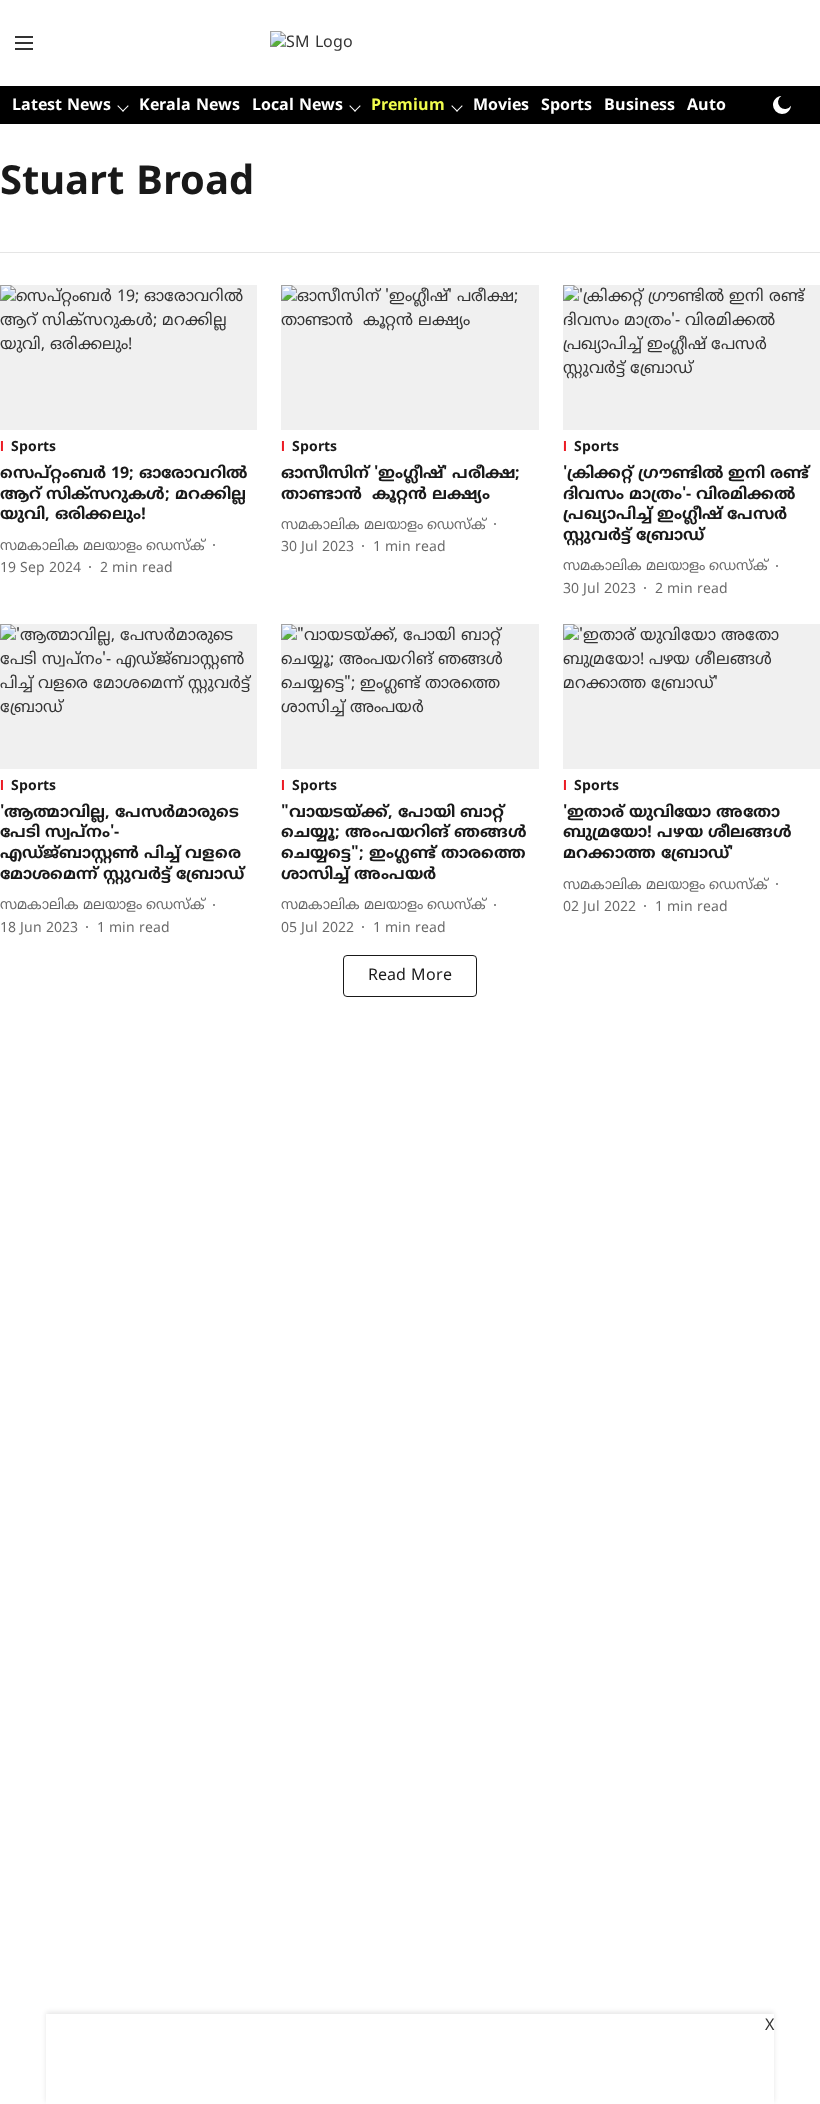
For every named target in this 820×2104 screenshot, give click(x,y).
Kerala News (189, 106)
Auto (706, 106)
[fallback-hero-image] (128, 357)
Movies (501, 106)
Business (639, 106)
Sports (566, 106)
